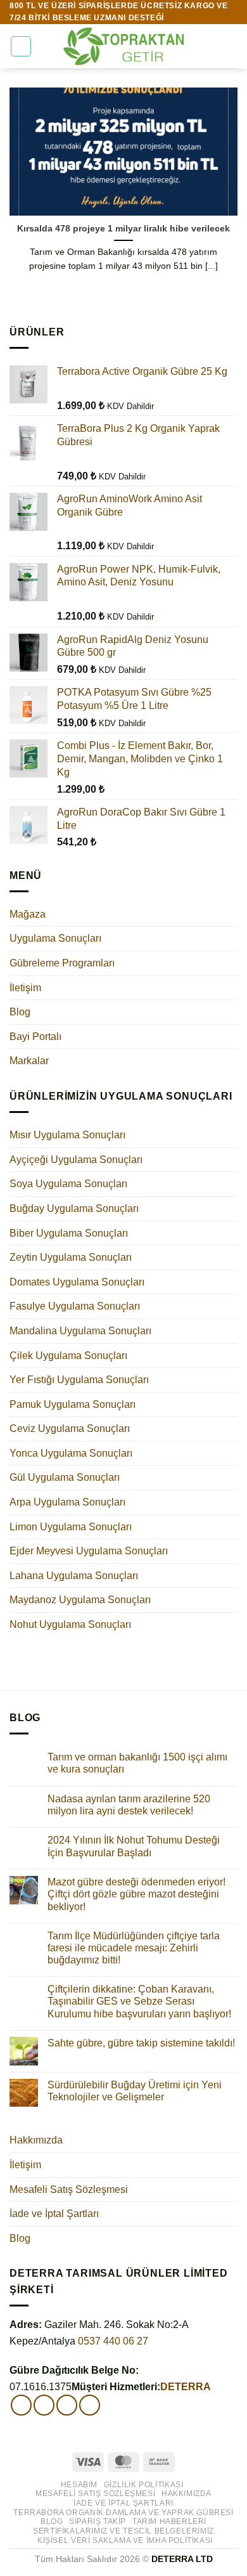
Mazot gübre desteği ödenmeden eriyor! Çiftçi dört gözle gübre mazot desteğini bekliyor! (136, 1894)
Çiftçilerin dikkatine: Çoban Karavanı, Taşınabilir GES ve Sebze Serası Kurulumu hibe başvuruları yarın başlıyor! (139, 2001)
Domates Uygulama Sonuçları (77, 1282)
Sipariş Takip (98, 2521)
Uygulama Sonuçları (55, 938)
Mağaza (28, 914)
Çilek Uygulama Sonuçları (68, 1356)
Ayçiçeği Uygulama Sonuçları (76, 1160)
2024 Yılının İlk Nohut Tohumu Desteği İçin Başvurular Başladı (134, 1846)
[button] (21, 46)
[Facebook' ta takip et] (21, 2405)
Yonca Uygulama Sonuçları (71, 1453)
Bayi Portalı (35, 1037)
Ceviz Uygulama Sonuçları (70, 1428)
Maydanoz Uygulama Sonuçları (80, 1600)
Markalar (29, 1061)
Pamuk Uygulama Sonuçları (73, 1404)
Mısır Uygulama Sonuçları (67, 1135)
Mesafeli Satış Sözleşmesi (69, 2189)
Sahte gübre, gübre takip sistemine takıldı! (141, 2043)
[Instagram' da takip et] (44, 2405)
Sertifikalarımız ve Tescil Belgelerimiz (123, 2531)
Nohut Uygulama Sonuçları (70, 1624)
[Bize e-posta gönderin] (67, 2405)
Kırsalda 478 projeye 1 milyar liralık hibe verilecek (123, 229)
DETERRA (186, 2387)
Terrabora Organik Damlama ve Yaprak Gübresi (123, 2513)
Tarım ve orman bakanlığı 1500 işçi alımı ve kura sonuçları (137, 1763)
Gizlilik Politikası (144, 2485)
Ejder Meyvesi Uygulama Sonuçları (89, 1551)
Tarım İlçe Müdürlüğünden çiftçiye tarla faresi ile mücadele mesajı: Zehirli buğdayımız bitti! (134, 1948)
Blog (20, 1012)
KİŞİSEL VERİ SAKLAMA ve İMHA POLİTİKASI (125, 2540)
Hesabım (79, 2485)
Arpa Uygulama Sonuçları (67, 1502)
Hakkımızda (36, 2140)
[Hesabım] (210, 46)
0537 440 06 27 (113, 2341)
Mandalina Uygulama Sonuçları (80, 1331)
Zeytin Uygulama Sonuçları (71, 1257)
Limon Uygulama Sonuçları (71, 1527)
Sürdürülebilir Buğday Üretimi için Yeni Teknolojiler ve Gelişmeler (135, 2091)
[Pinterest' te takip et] (90, 2405)
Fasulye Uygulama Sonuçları (75, 1306)
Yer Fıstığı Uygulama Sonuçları (79, 1380)
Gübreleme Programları (62, 963)
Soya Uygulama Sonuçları (68, 1184)
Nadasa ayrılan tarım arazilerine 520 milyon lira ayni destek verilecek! (129, 1805)
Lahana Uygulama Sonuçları (74, 1576)
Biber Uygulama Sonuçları (69, 1233)
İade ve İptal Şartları (54, 2214)
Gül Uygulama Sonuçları (65, 1477)
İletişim (25, 988)
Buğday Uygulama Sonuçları (74, 1208)
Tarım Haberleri (169, 2521)
